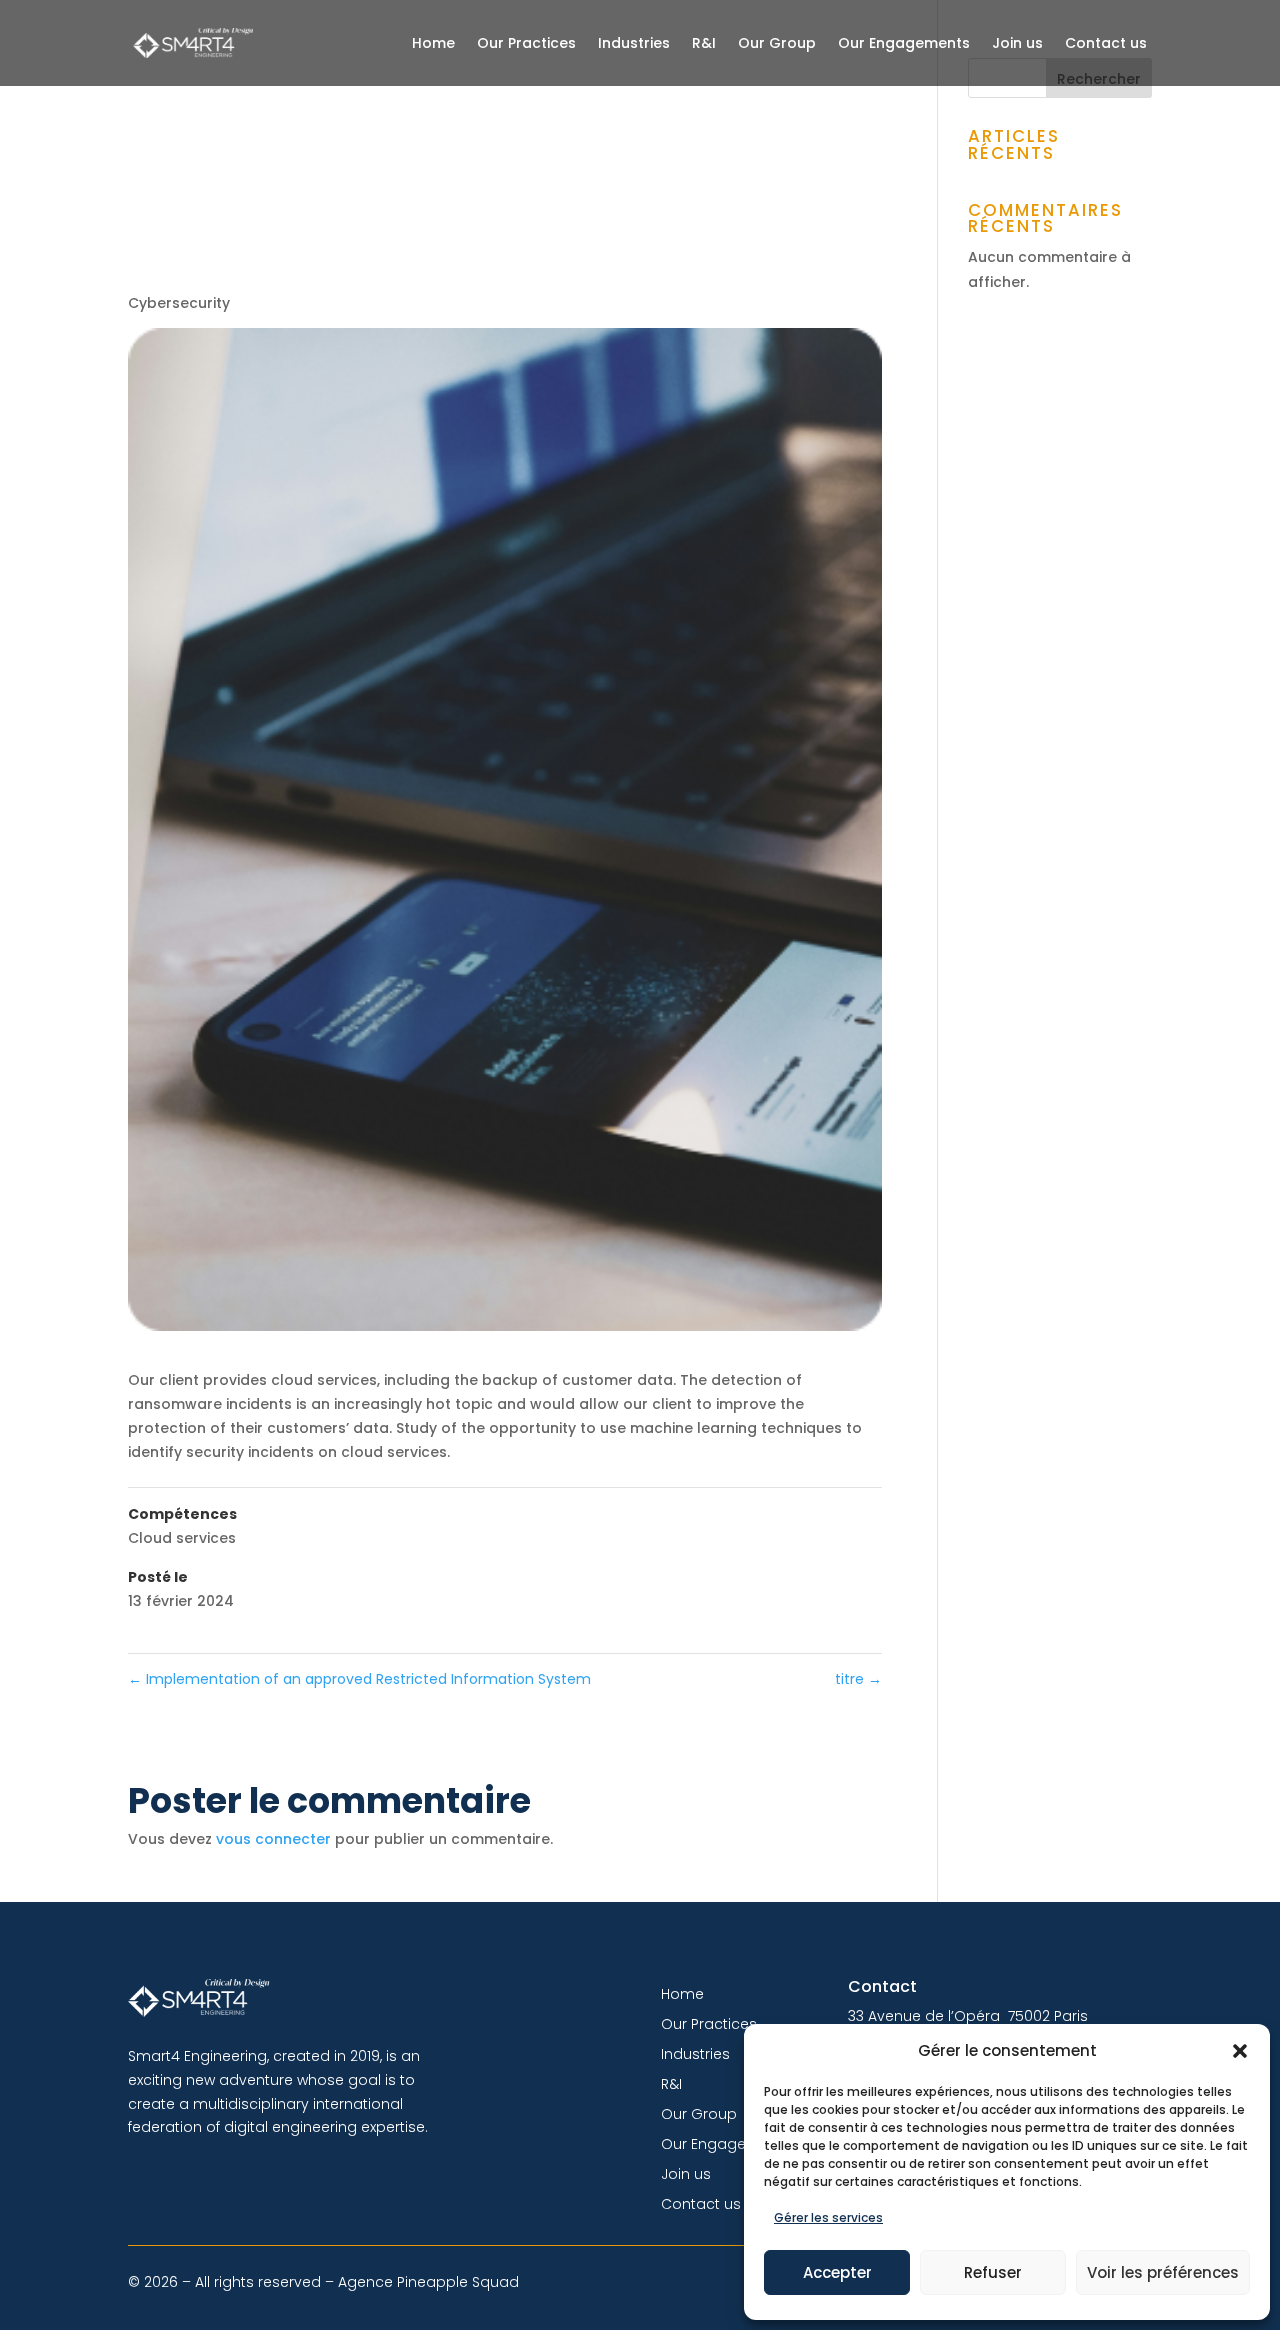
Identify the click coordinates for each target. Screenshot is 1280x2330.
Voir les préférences (1163, 2272)
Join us (1017, 43)
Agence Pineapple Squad (428, 2282)
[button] (1240, 2051)
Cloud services (182, 1538)
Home (433, 43)
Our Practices (526, 43)
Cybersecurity (179, 303)
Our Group (777, 43)
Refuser (993, 2272)
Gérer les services (828, 2217)
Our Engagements (904, 43)
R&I (704, 43)
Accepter (837, 2272)
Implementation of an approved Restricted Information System (359, 1679)
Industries (634, 43)
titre (858, 1679)
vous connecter (273, 1839)
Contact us (1106, 43)
